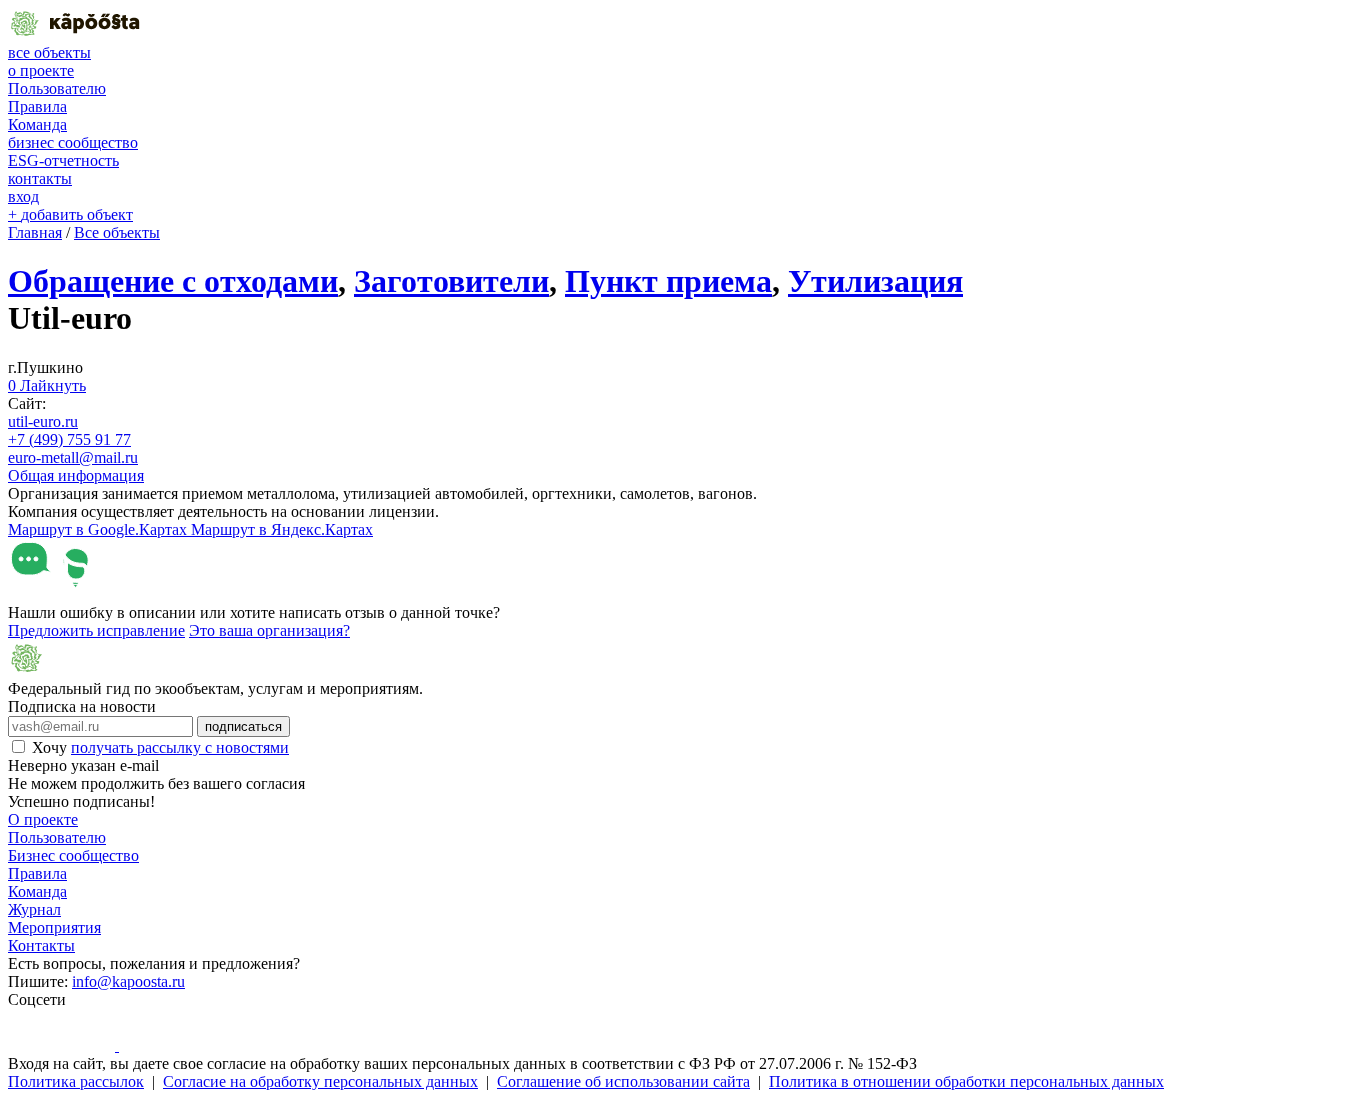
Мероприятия (54, 927)
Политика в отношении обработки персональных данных (966, 1081)
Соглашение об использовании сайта (623, 1081)
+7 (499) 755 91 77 (69, 439)
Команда (37, 124)
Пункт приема (668, 281)
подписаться (243, 726)
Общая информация (76, 475)
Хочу (160, 747)
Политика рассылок (76, 1081)
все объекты (49, 52)
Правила (37, 106)
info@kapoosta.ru (128, 981)
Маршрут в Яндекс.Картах (282, 529)
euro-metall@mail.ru (73, 457)
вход (23, 196)
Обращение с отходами (173, 281)
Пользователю (57, 88)
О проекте (43, 819)
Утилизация (875, 281)
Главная (35, 232)
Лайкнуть (47, 385)
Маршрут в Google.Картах (99, 529)
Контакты (41, 945)
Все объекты (117, 232)
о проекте (41, 70)
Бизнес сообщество (73, 855)
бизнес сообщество (73, 142)
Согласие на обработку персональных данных (320, 1081)
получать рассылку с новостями (180, 747)
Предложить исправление (96, 630)
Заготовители (451, 281)
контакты (40, 178)
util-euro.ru (43, 421)
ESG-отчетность (63, 160)
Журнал (34, 909)
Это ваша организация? (269, 630)
